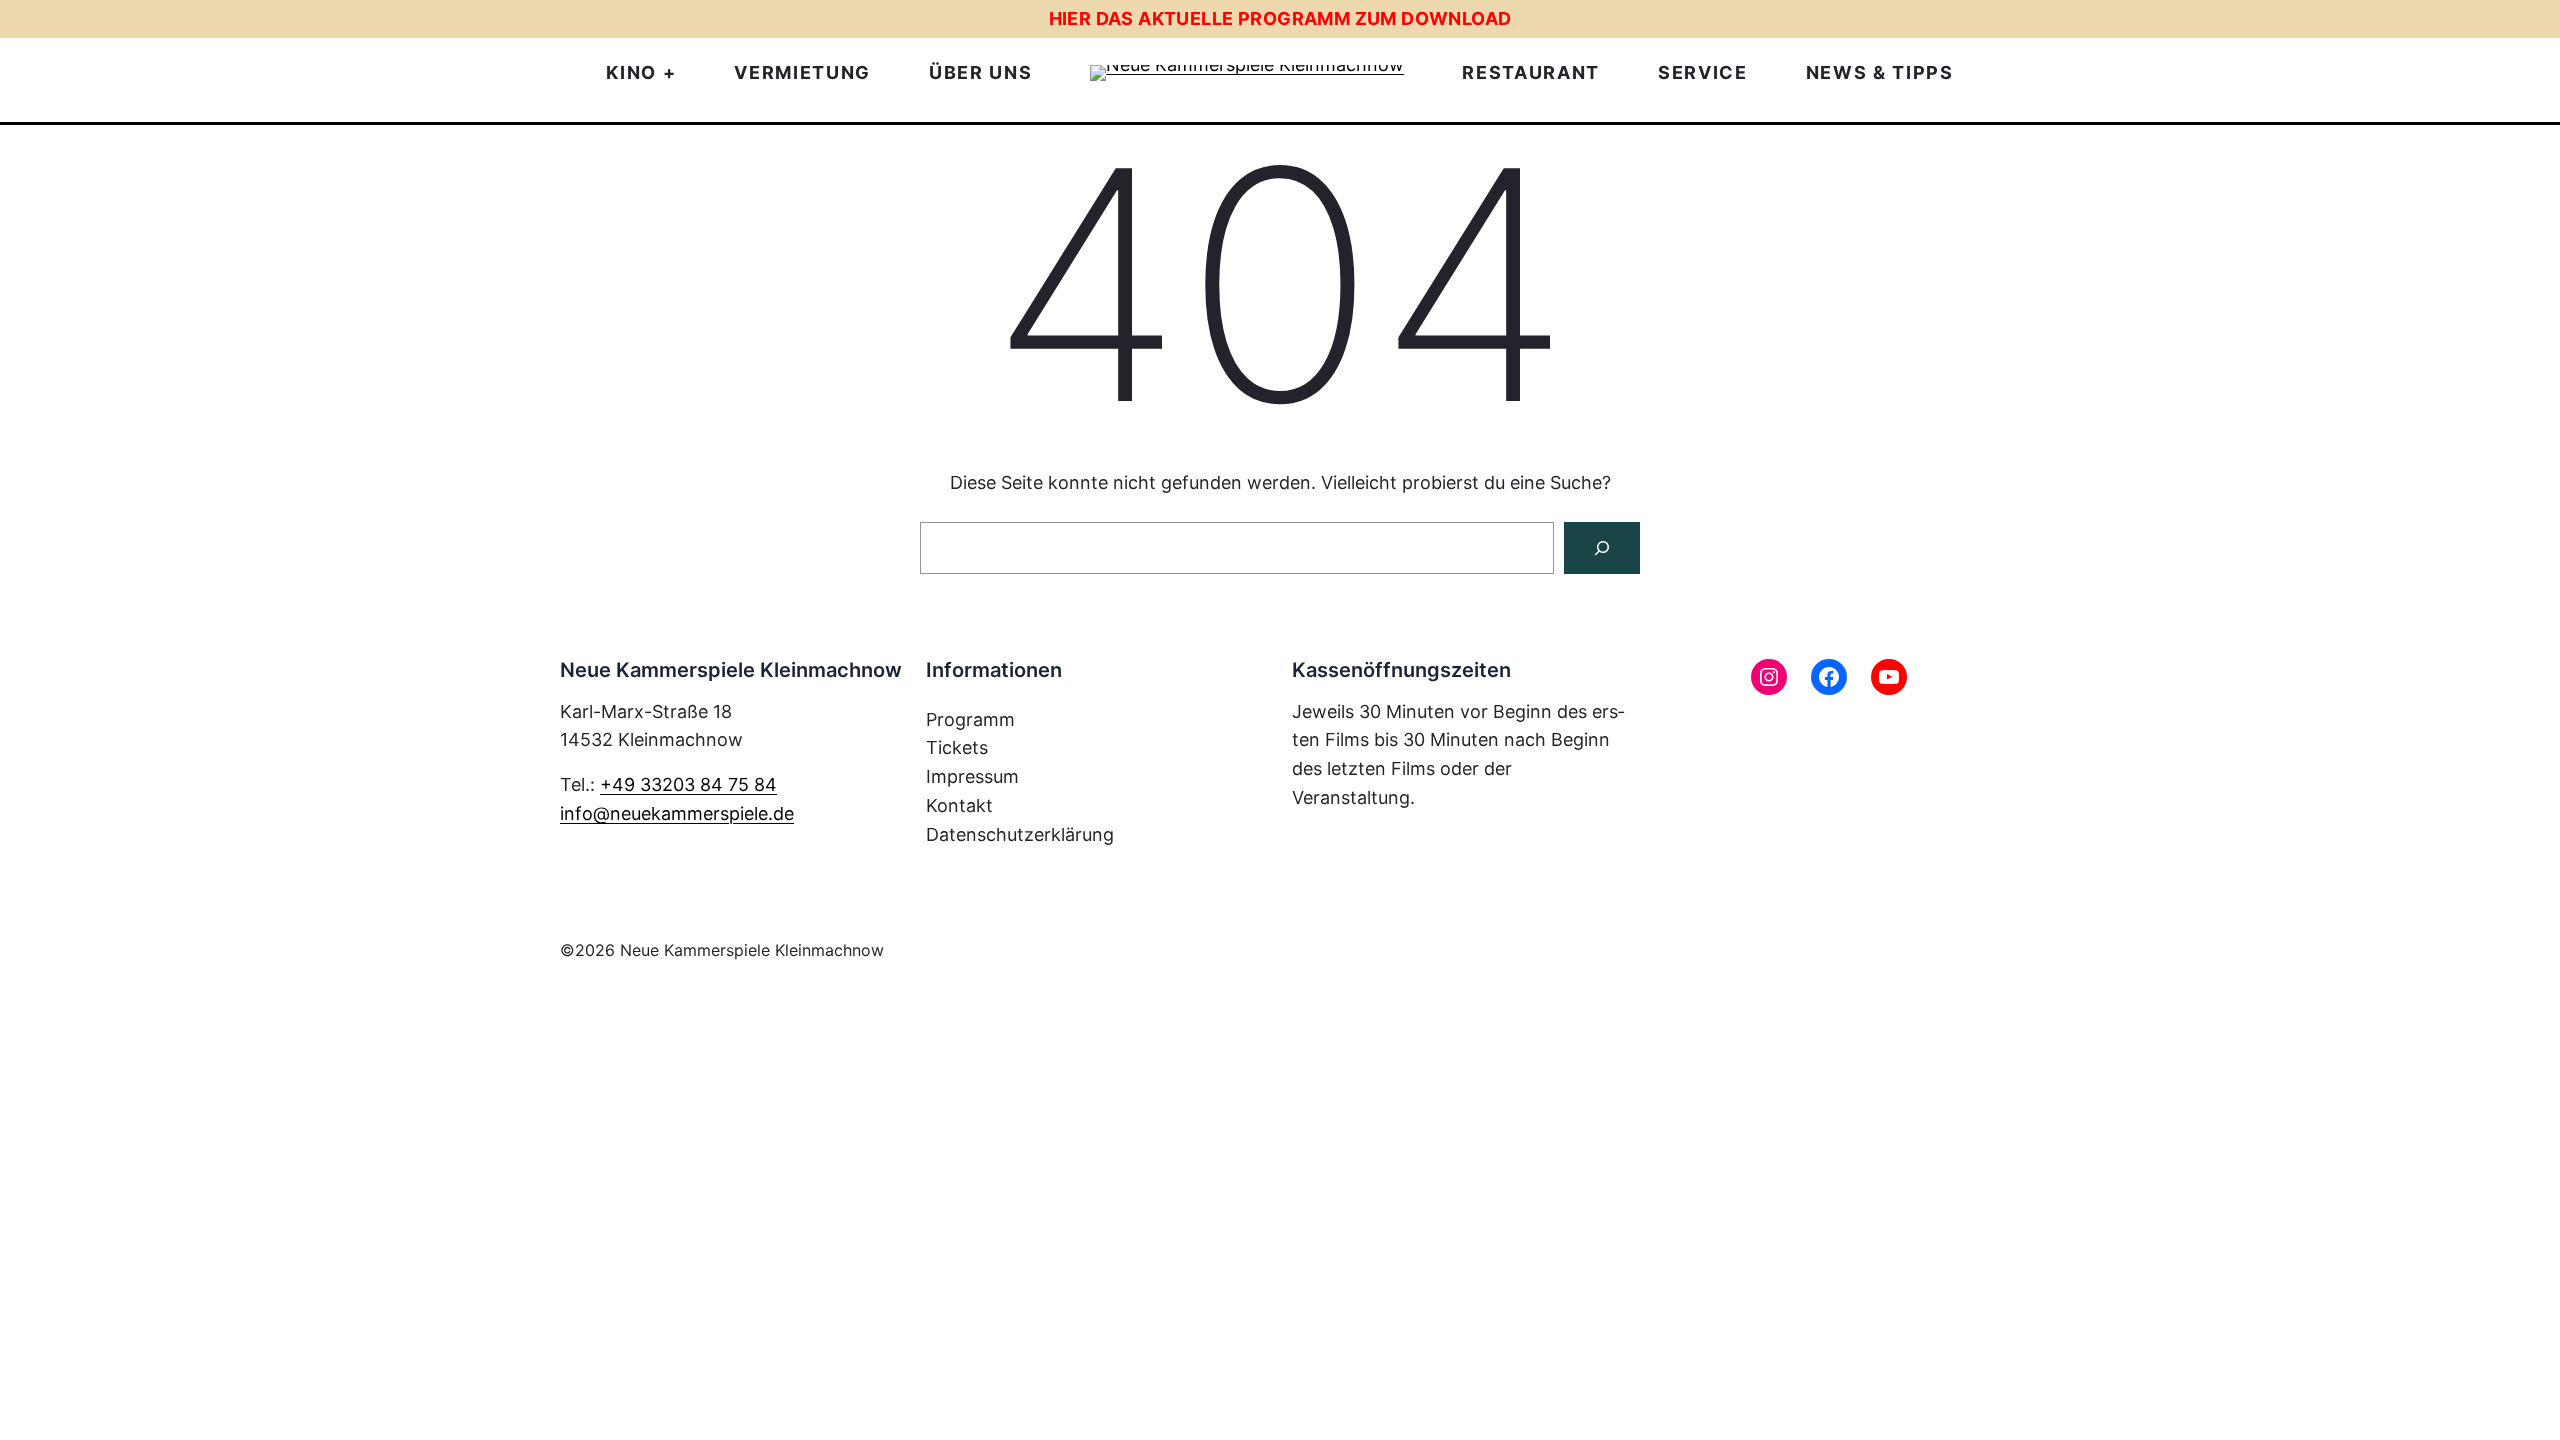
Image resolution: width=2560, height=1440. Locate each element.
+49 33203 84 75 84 (688, 784)
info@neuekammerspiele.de (677, 813)
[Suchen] (1602, 548)
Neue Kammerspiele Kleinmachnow (752, 950)
